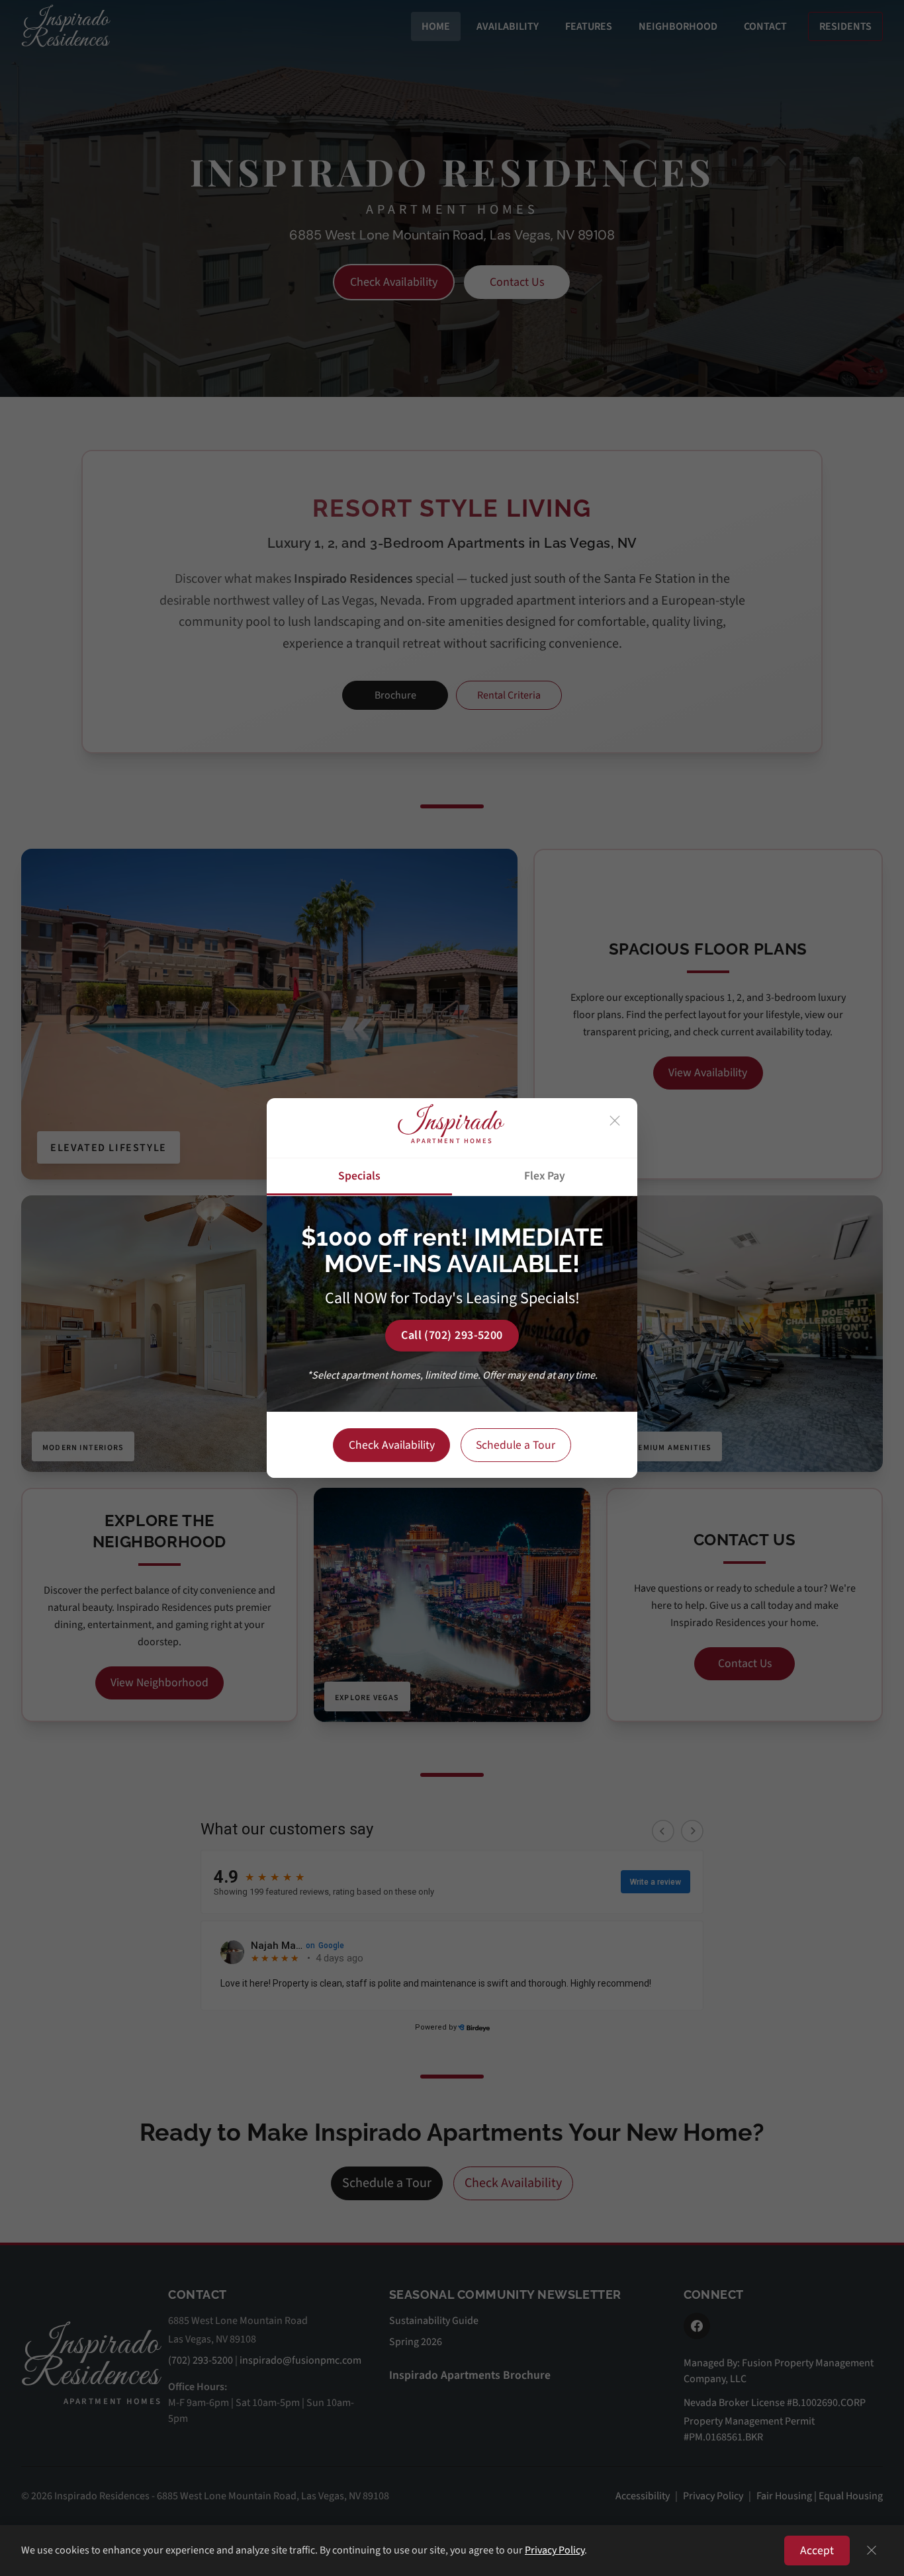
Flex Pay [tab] (545, 1176)
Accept (817, 2551)
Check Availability (392, 1445)
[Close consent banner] (872, 2550)
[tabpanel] (452, 1304)
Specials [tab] (359, 1176)
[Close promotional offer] (615, 1121)
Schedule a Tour (516, 1445)
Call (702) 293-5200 (452, 1335)
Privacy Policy (555, 2550)
